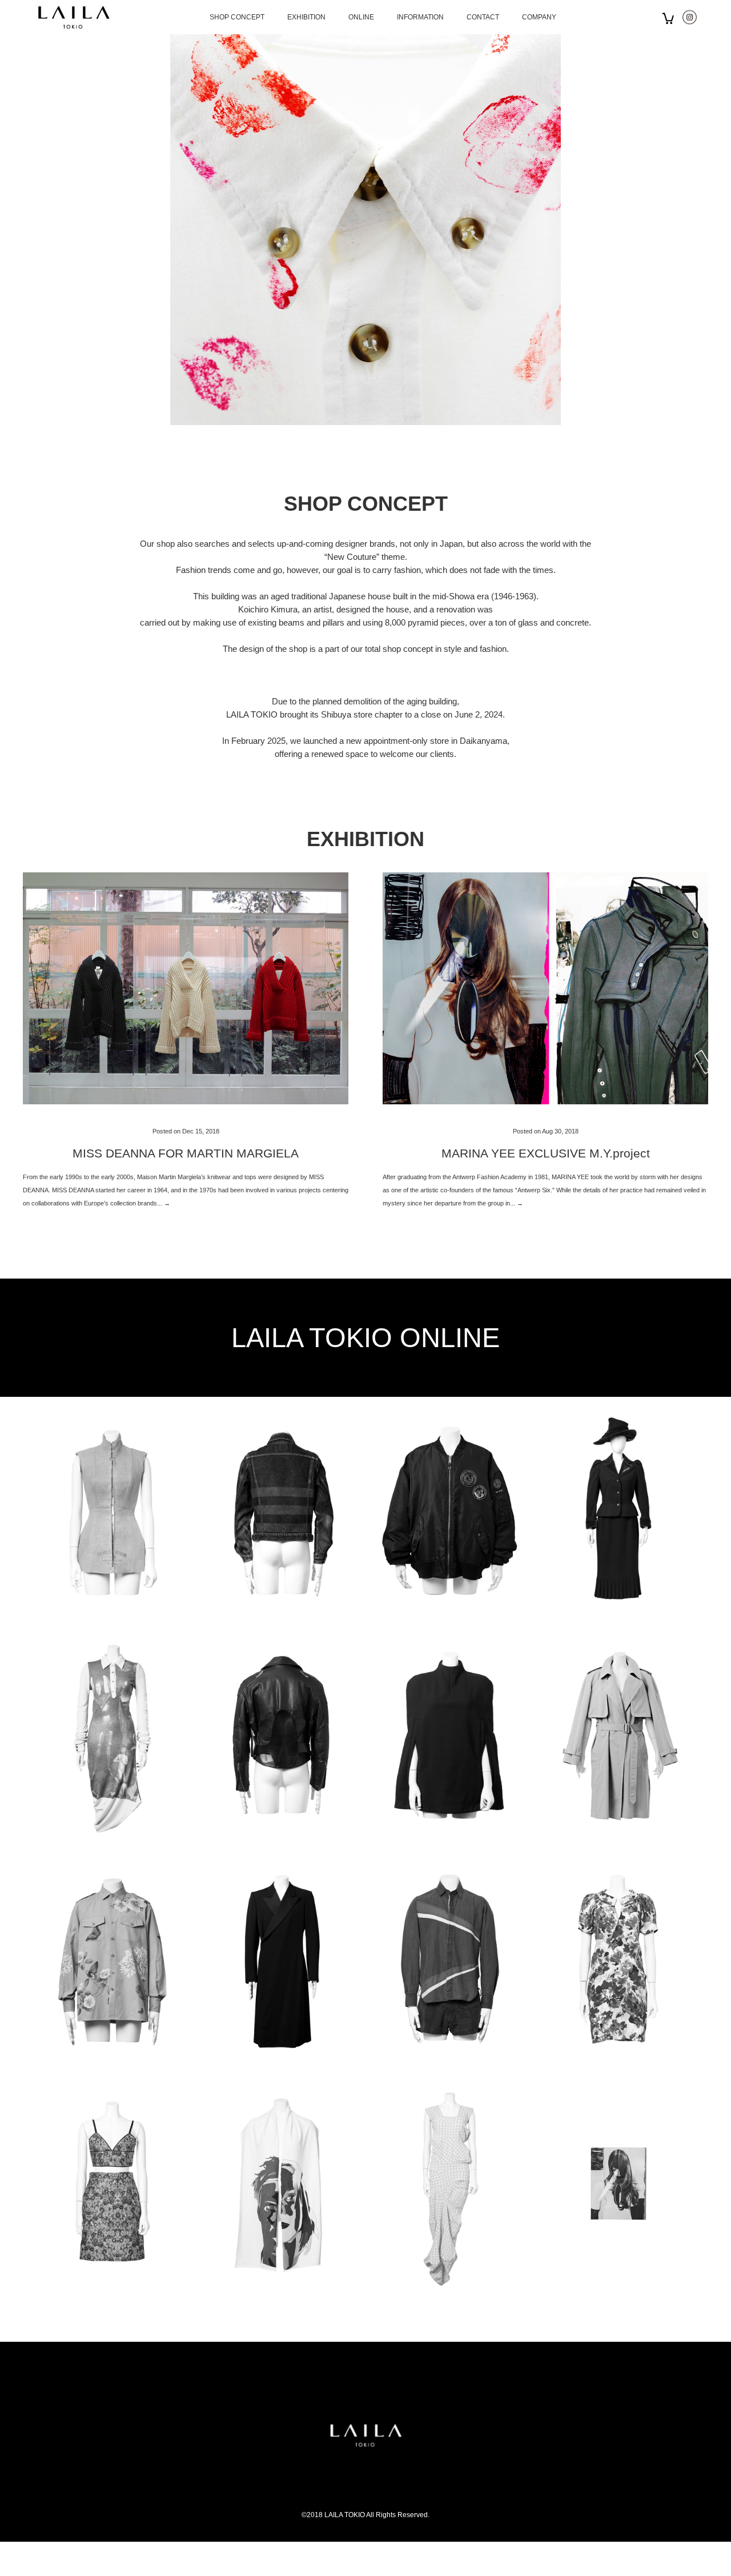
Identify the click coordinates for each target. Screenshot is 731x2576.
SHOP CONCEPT (237, 17)
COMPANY (539, 17)
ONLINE (361, 17)
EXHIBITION (306, 17)
